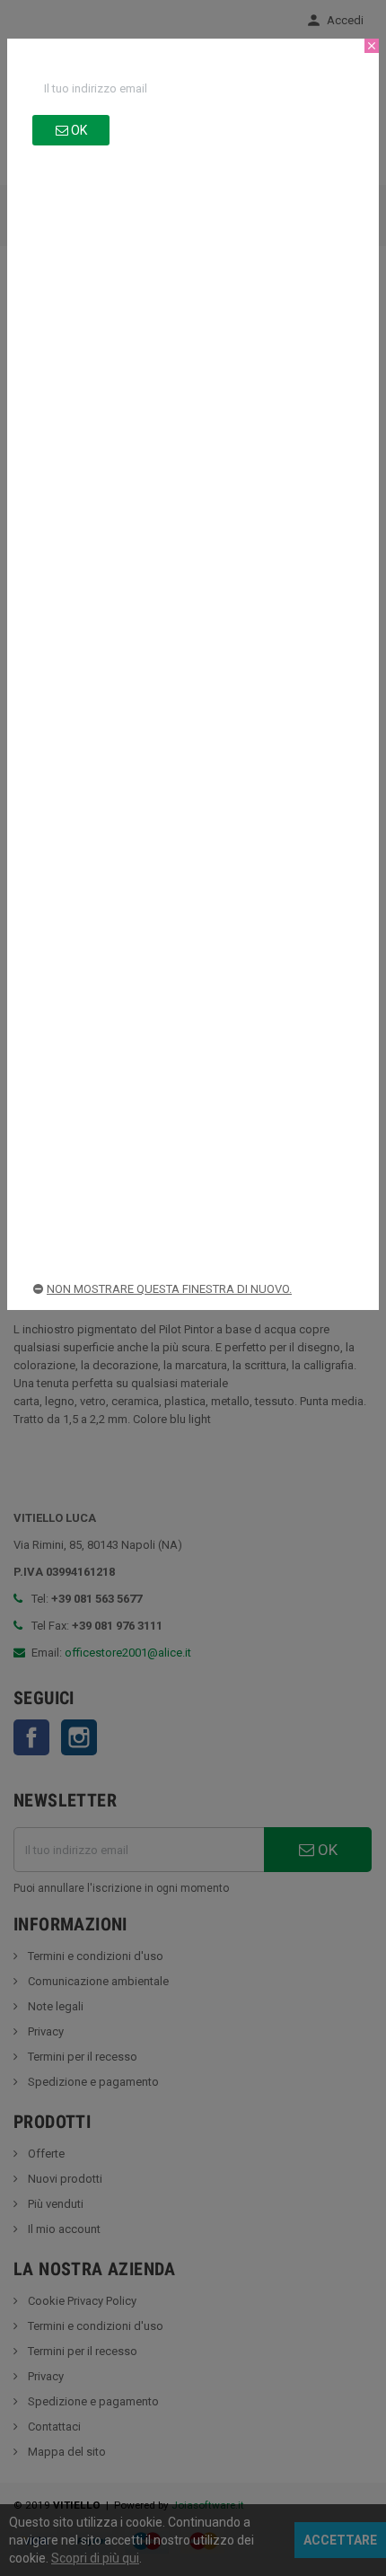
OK (78, 130)
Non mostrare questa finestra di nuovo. (169, 1289)
